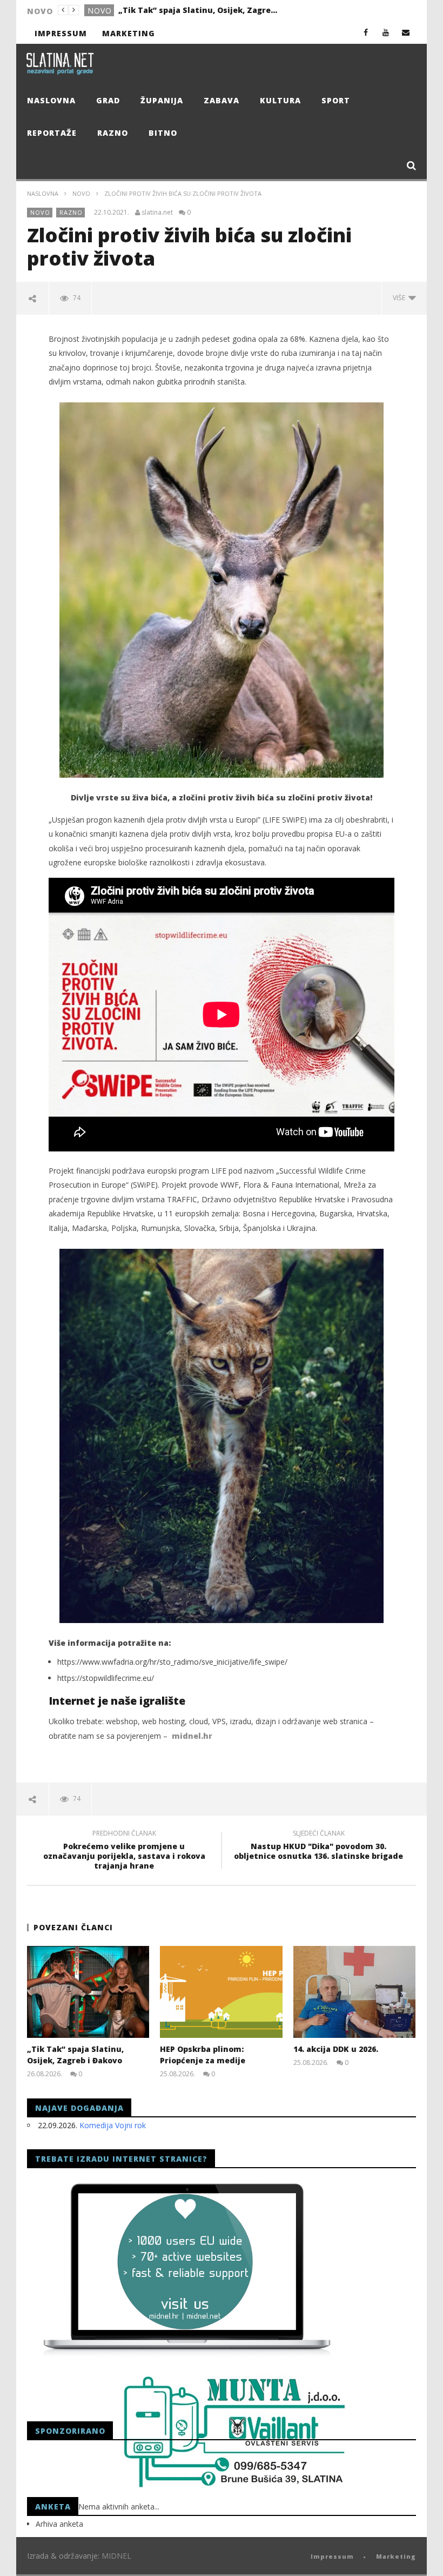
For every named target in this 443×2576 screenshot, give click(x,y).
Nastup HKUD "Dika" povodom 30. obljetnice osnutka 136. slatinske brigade (318, 1846)
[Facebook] (366, 32)
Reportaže (52, 133)
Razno (113, 133)
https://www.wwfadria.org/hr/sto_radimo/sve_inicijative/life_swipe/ (172, 1662)
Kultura (280, 100)
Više (401, 298)
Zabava (222, 100)
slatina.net (157, 213)
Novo (100, 11)
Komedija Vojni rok (113, 2125)
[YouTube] (386, 32)
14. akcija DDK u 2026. (336, 2049)
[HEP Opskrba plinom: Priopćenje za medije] (221, 1992)
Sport (336, 100)
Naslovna (51, 100)
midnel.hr (192, 1736)
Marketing (129, 33)
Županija (162, 100)
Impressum (61, 33)
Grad (108, 100)
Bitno (163, 133)
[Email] (406, 32)
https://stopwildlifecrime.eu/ (106, 1678)
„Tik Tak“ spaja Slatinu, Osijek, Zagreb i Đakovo (199, 10)
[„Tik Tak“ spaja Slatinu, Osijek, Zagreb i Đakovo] (88, 1992)
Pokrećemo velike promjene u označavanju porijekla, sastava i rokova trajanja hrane (124, 1852)
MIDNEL (116, 2556)
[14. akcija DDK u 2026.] (355, 1992)
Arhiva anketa (59, 2524)
